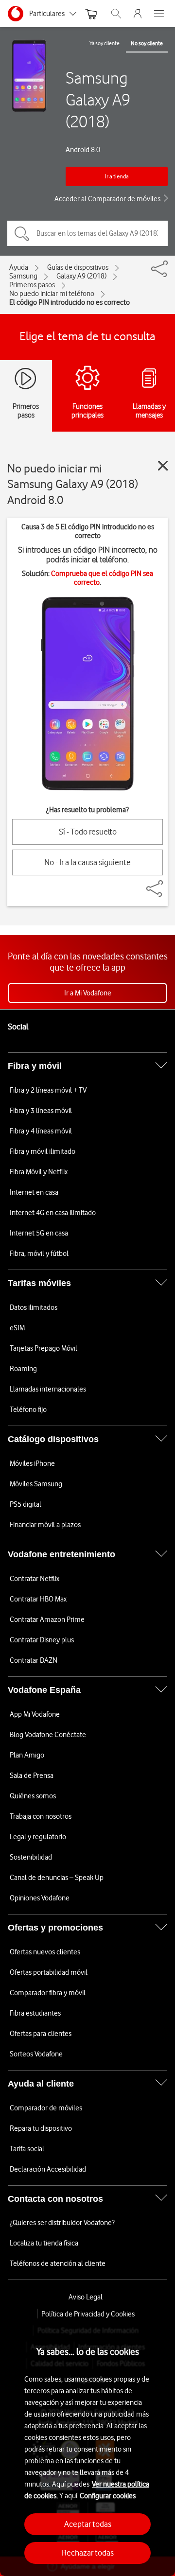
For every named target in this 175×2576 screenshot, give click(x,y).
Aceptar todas (88, 2524)
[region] (87, 2447)
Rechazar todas (88, 2553)
